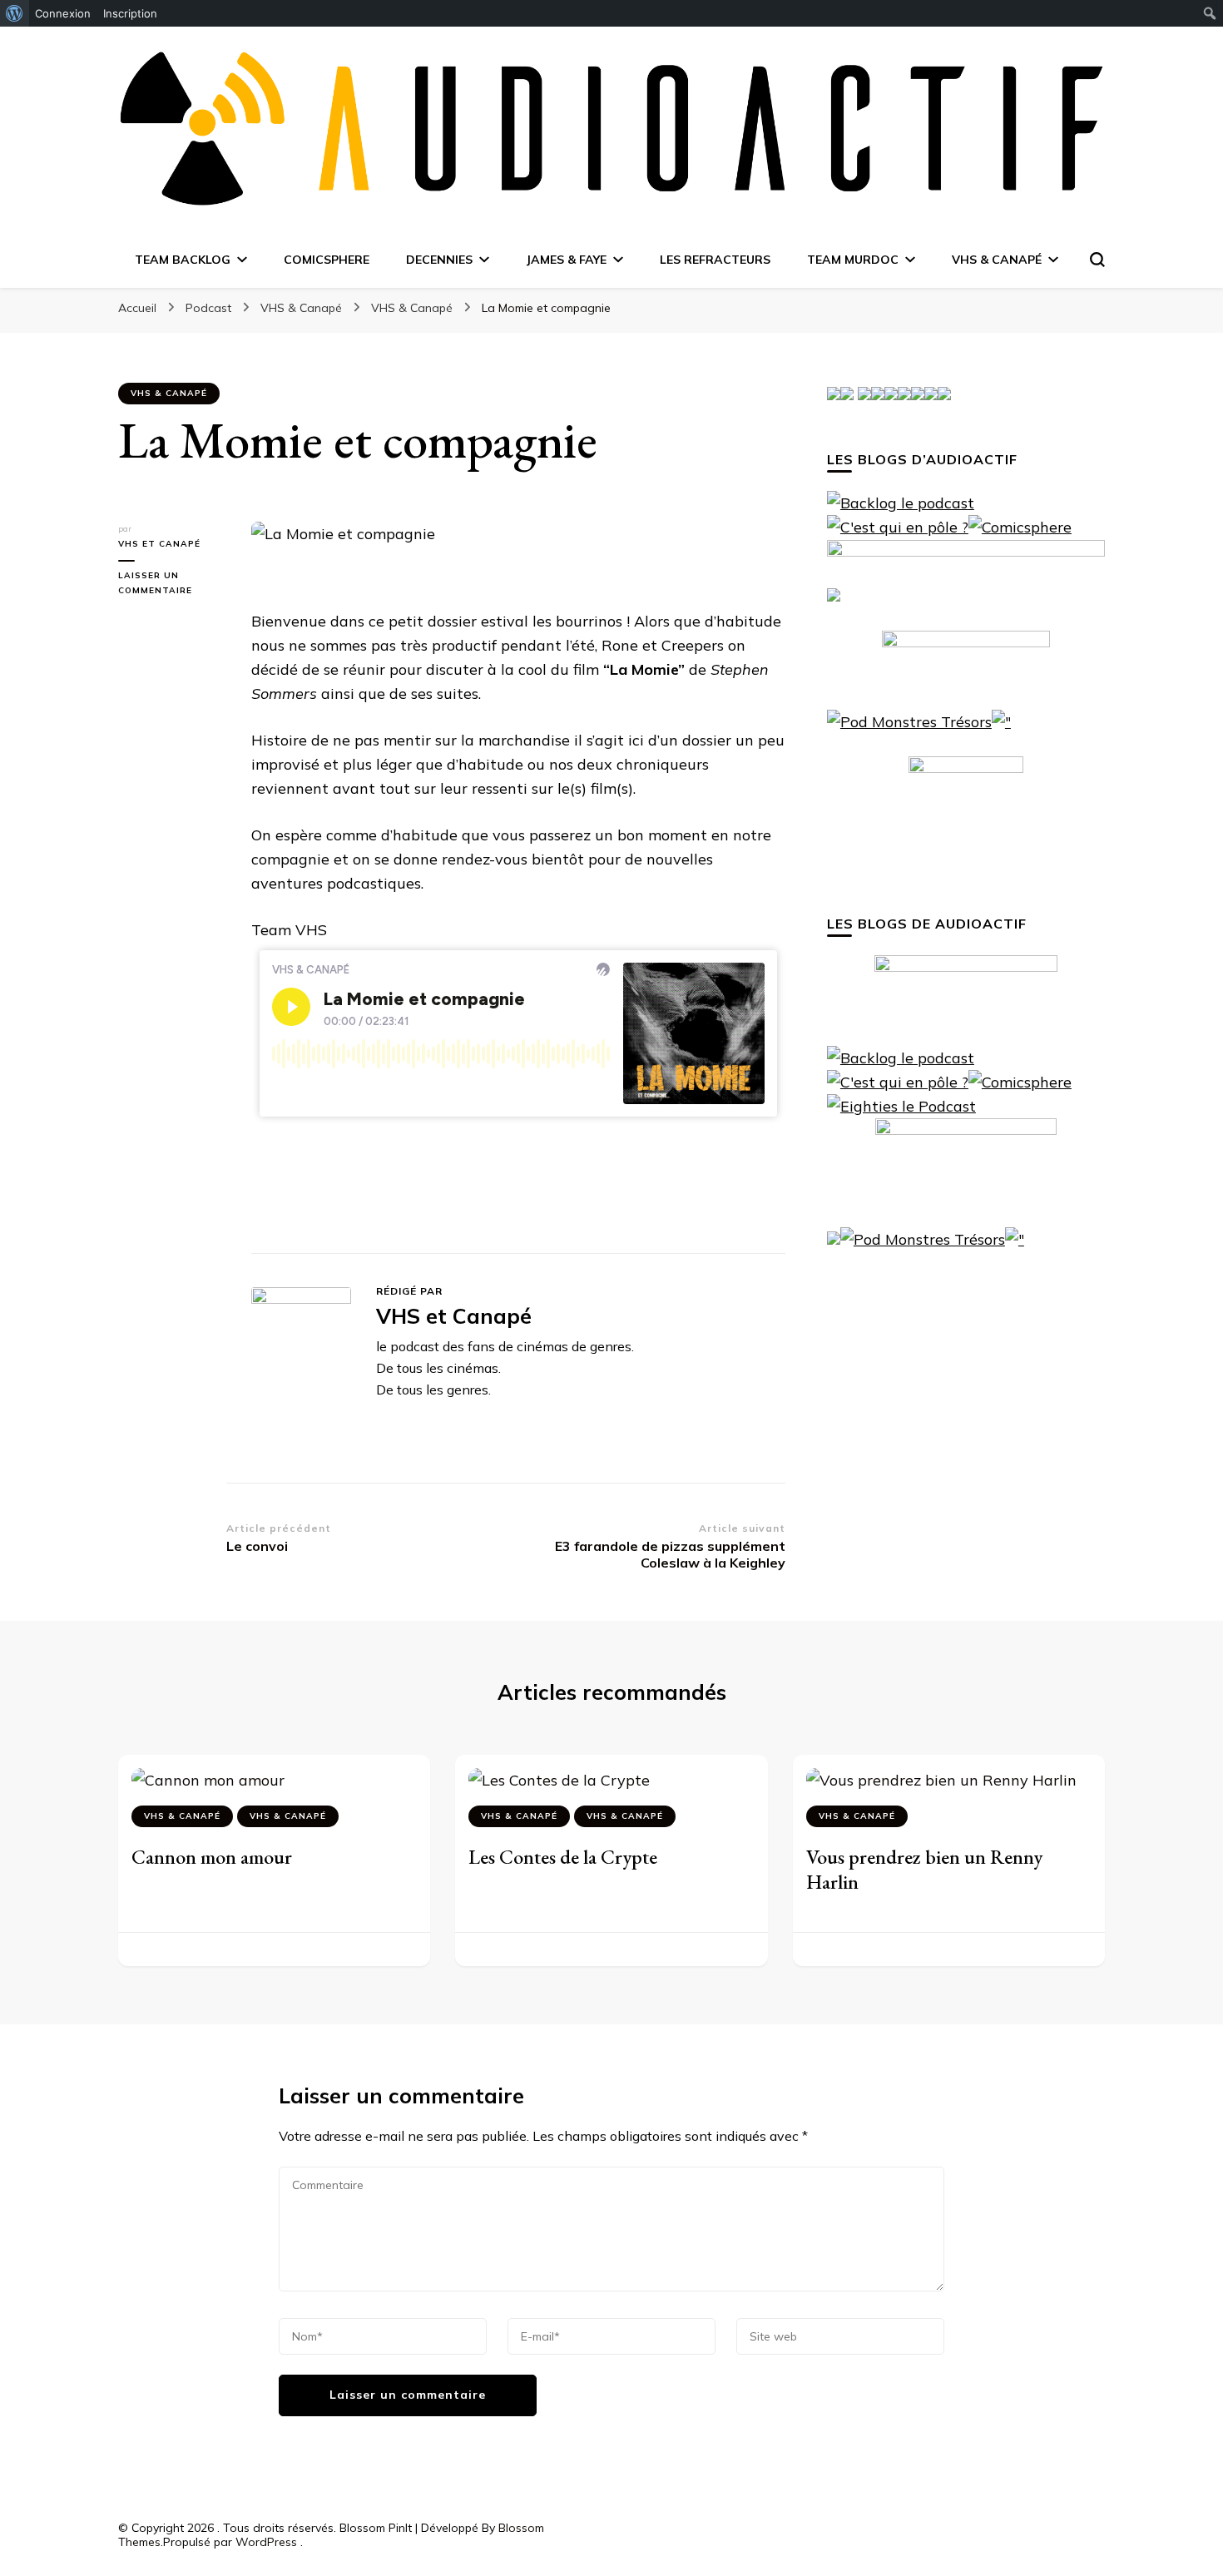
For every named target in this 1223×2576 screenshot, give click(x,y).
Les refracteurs (715, 260)
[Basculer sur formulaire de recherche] (1097, 260)
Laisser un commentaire (172, 584)
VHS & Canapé (997, 260)
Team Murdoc (853, 260)
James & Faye (566, 260)
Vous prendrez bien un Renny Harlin (924, 1869)
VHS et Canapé (159, 544)
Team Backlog (183, 260)
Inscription (130, 13)
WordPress (266, 2542)
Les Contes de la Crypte (563, 1857)
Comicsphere (327, 260)
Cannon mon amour (212, 1857)
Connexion (63, 13)
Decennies (439, 260)
